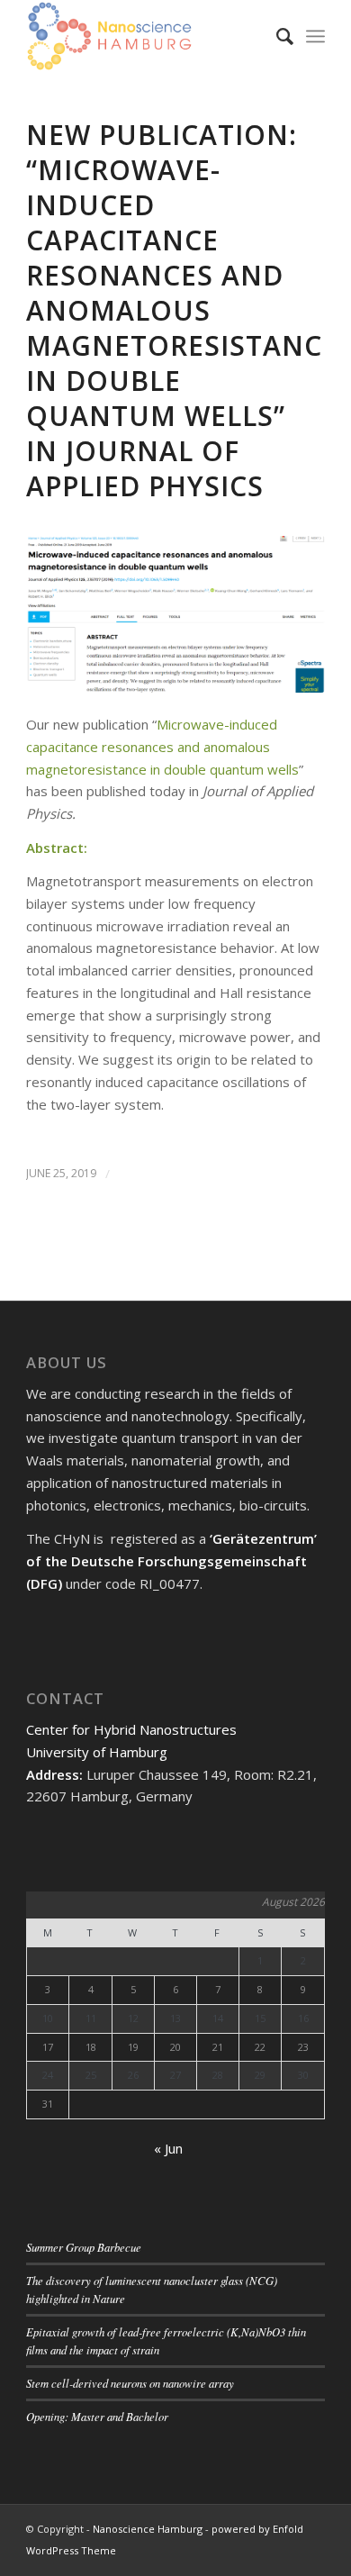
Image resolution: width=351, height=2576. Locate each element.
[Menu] (315, 36)
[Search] (276, 36)
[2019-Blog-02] (175, 614)
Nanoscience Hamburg (148, 2529)
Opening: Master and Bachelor (97, 2416)
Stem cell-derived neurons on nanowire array (130, 2383)
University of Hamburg (97, 1752)
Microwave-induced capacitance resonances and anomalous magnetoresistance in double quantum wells (162, 747)
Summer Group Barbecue (84, 2247)
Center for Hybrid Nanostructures (131, 1729)
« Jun (168, 2148)
